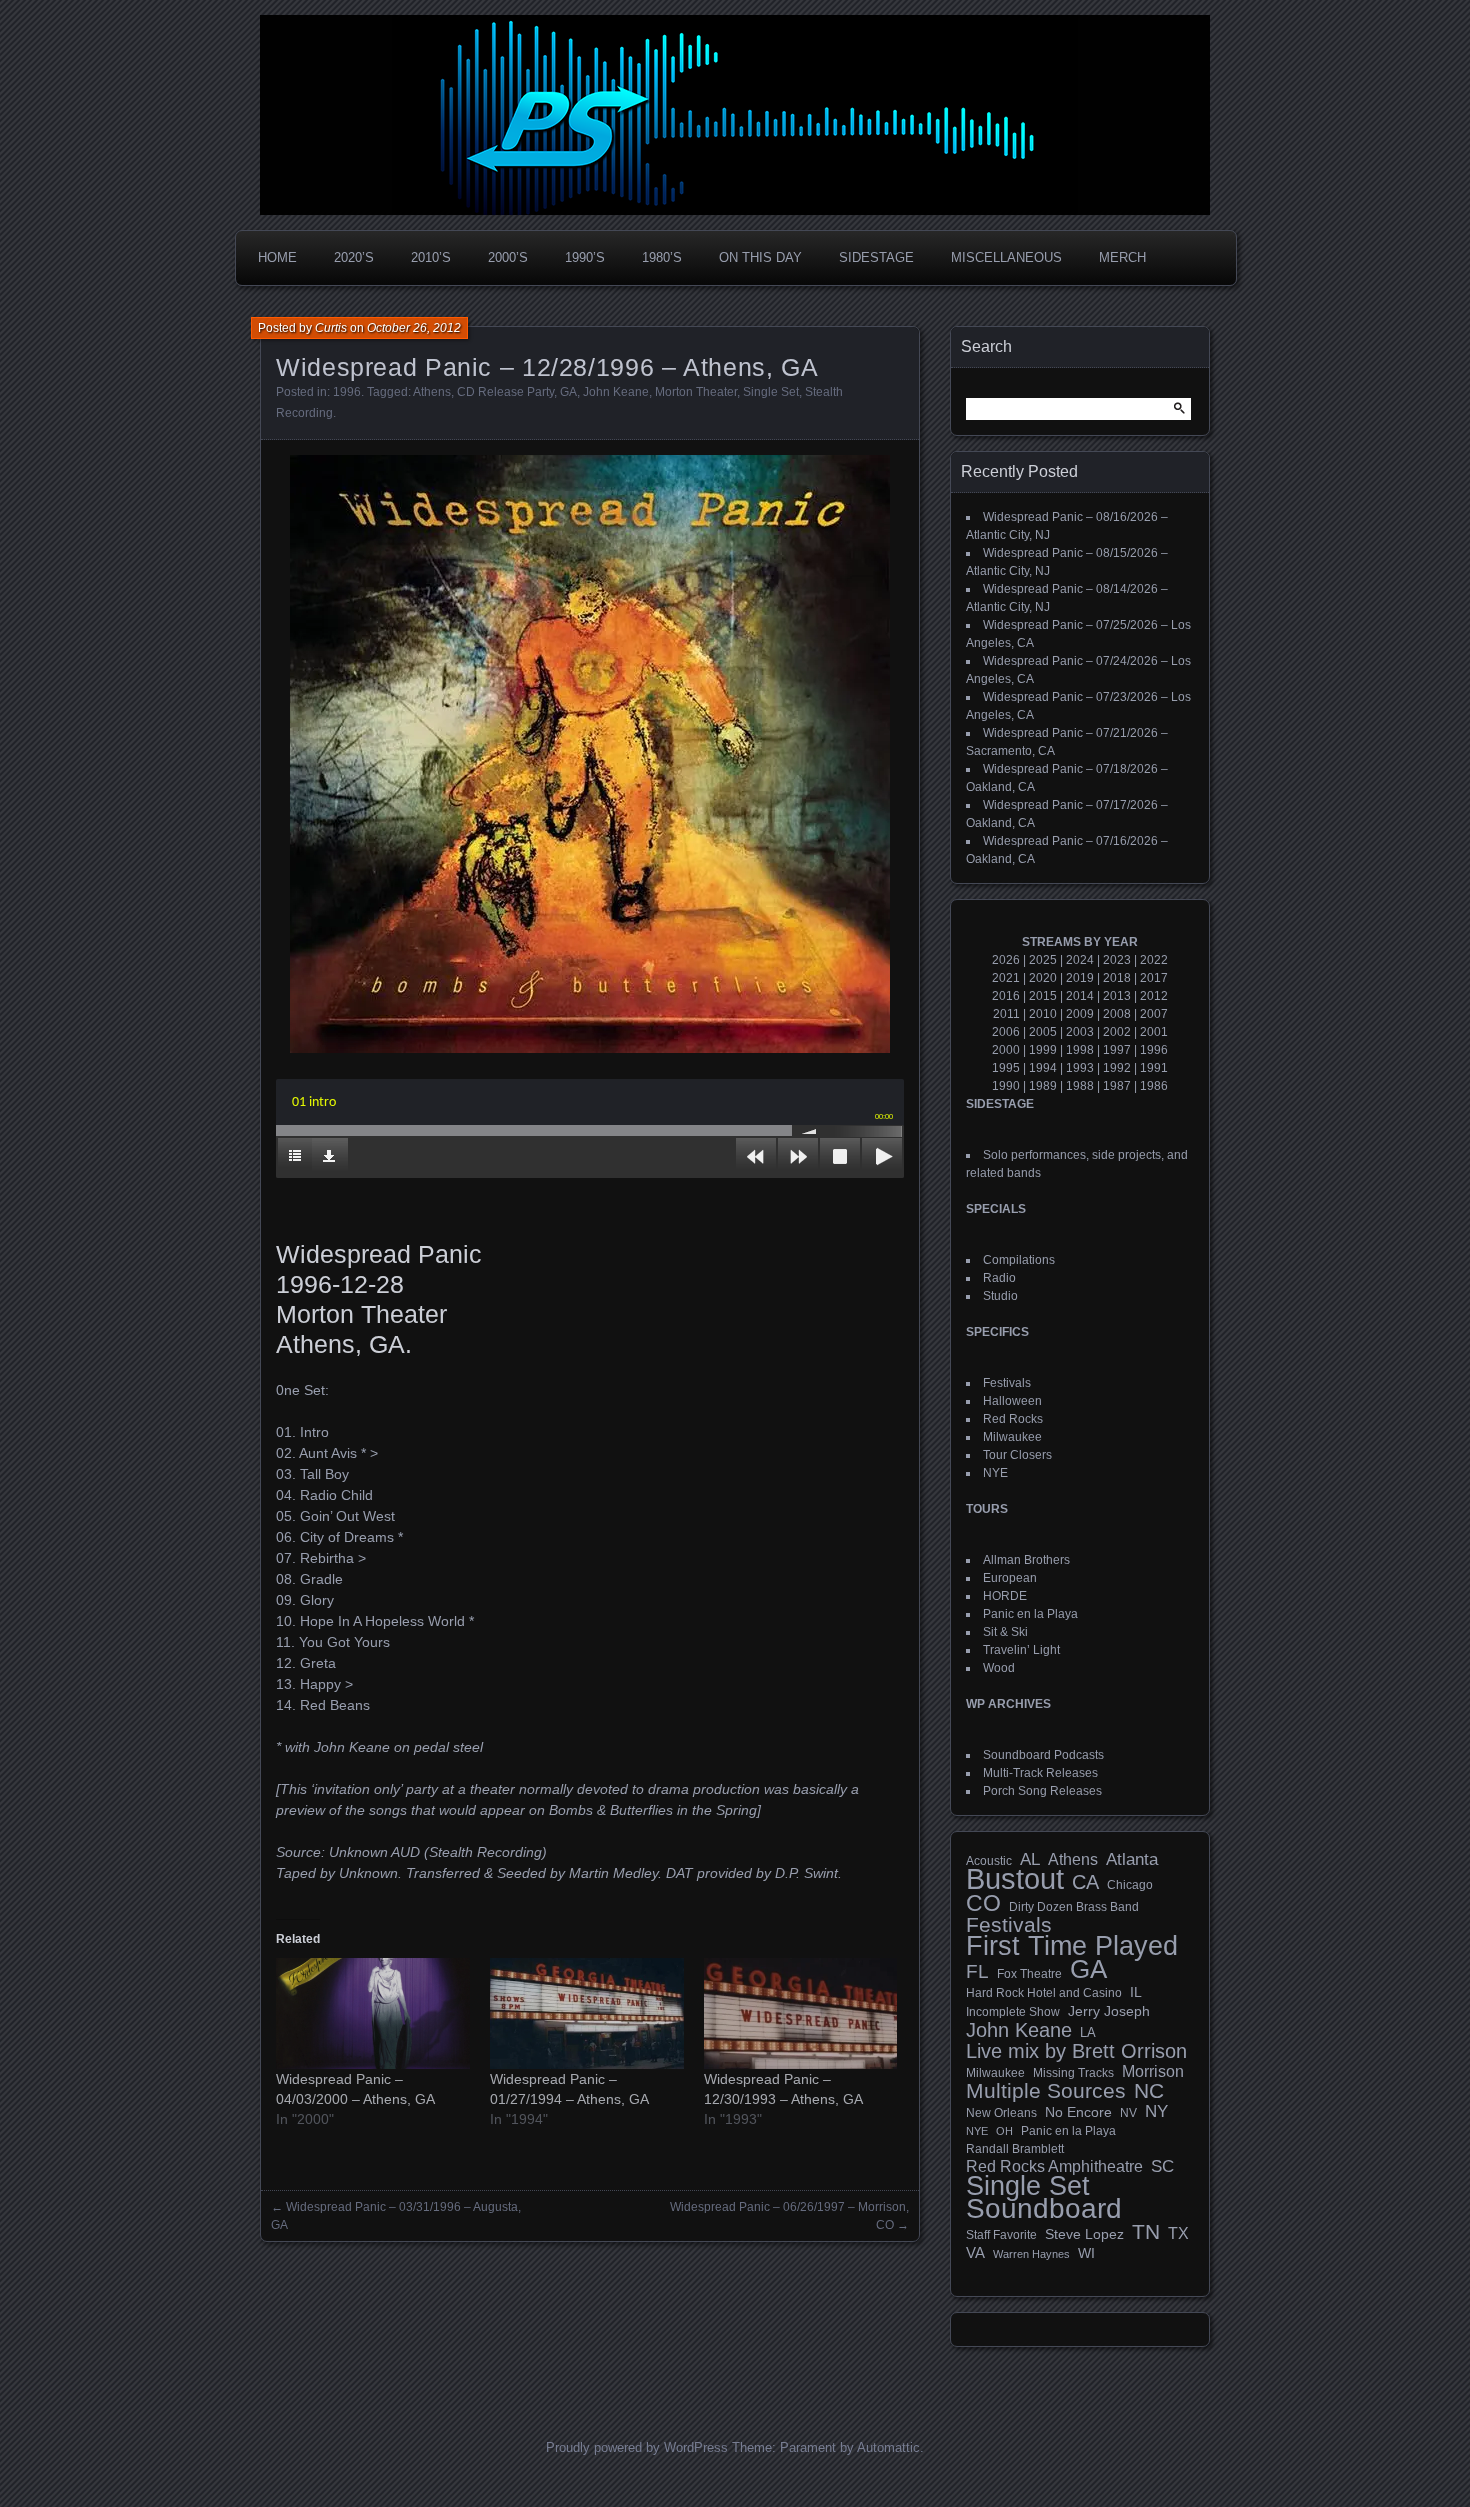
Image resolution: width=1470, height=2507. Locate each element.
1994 (1043, 1068)
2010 (1043, 1014)
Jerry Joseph (1109, 2011)
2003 (1080, 1032)
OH (1004, 2131)
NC (1149, 2091)
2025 (1043, 960)
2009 (1080, 1014)
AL (1030, 1860)
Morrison (1153, 2071)
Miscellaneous (1006, 257)
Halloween (1012, 1401)
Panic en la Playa (1030, 1614)
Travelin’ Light (1021, 1650)
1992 (1117, 1068)
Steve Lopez (1084, 2234)
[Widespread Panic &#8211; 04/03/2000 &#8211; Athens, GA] (373, 2013)
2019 (1080, 978)
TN (1146, 2232)
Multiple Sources (1046, 2091)
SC (1162, 2167)
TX (1178, 2233)
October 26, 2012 (414, 328)
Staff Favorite (1001, 2235)
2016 (1006, 996)
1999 (1043, 1050)
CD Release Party (505, 392)
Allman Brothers (1026, 1560)
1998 (1080, 1050)
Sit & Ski (1005, 1632)
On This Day (760, 257)
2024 (1080, 960)
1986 (1154, 1086)
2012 (1154, 996)
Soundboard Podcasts (1043, 1755)
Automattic (888, 2447)
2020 (1043, 978)
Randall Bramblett (1015, 2148)
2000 (1006, 1050)
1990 (1006, 1086)
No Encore (1078, 2112)
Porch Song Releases (1042, 1791)
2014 (1080, 996)
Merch (1122, 257)
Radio (999, 1278)
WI (1086, 2253)
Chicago (1130, 1884)
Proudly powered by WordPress (637, 2447)
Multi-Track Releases (1040, 1773)
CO (983, 1903)
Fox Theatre (1029, 1974)
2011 (1006, 1014)
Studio (1000, 1296)
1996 (347, 392)
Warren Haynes (1031, 2254)
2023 (1117, 960)
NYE (995, 1473)
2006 (1006, 1032)
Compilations (1019, 1260)
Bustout (1015, 1879)
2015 (1043, 996)
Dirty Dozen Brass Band (1074, 1906)
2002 (1117, 1032)
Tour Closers (1017, 1455)
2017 (1154, 978)
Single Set (771, 392)
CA (1085, 1882)
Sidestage (876, 257)
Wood (999, 1668)
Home (277, 257)
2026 (1006, 960)
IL (1136, 1992)
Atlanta (1132, 1860)
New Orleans (1001, 2113)
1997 (1117, 1050)
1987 (1117, 1086)
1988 (1080, 1086)
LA (1088, 2033)
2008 (1117, 1014)
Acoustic (989, 1860)
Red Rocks (1013, 1419)
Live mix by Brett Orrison (1076, 2051)
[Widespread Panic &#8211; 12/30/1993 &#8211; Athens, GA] (801, 2013)
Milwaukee (1012, 1437)
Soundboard (1044, 2209)
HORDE (1005, 1596)
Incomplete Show (1013, 2012)
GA (568, 392)
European (1010, 1578)
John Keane (616, 392)
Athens (432, 392)
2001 (1154, 1032)
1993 (1080, 1068)
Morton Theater (696, 392)
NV (1128, 2113)
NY (1156, 2112)
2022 (1154, 960)
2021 (1006, 978)
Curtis (331, 328)
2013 (1117, 996)
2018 (1117, 978)
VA (975, 2252)
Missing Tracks (1073, 2073)
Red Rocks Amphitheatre (1054, 2166)
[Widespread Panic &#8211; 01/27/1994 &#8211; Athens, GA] (587, 2013)
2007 (1154, 1014)
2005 (1043, 1032)
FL (977, 1972)
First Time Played (1072, 1946)
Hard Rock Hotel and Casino (1044, 1993)
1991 (1154, 1068)
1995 (1006, 1068)
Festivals (1007, 1383)
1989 (1043, 1086)
